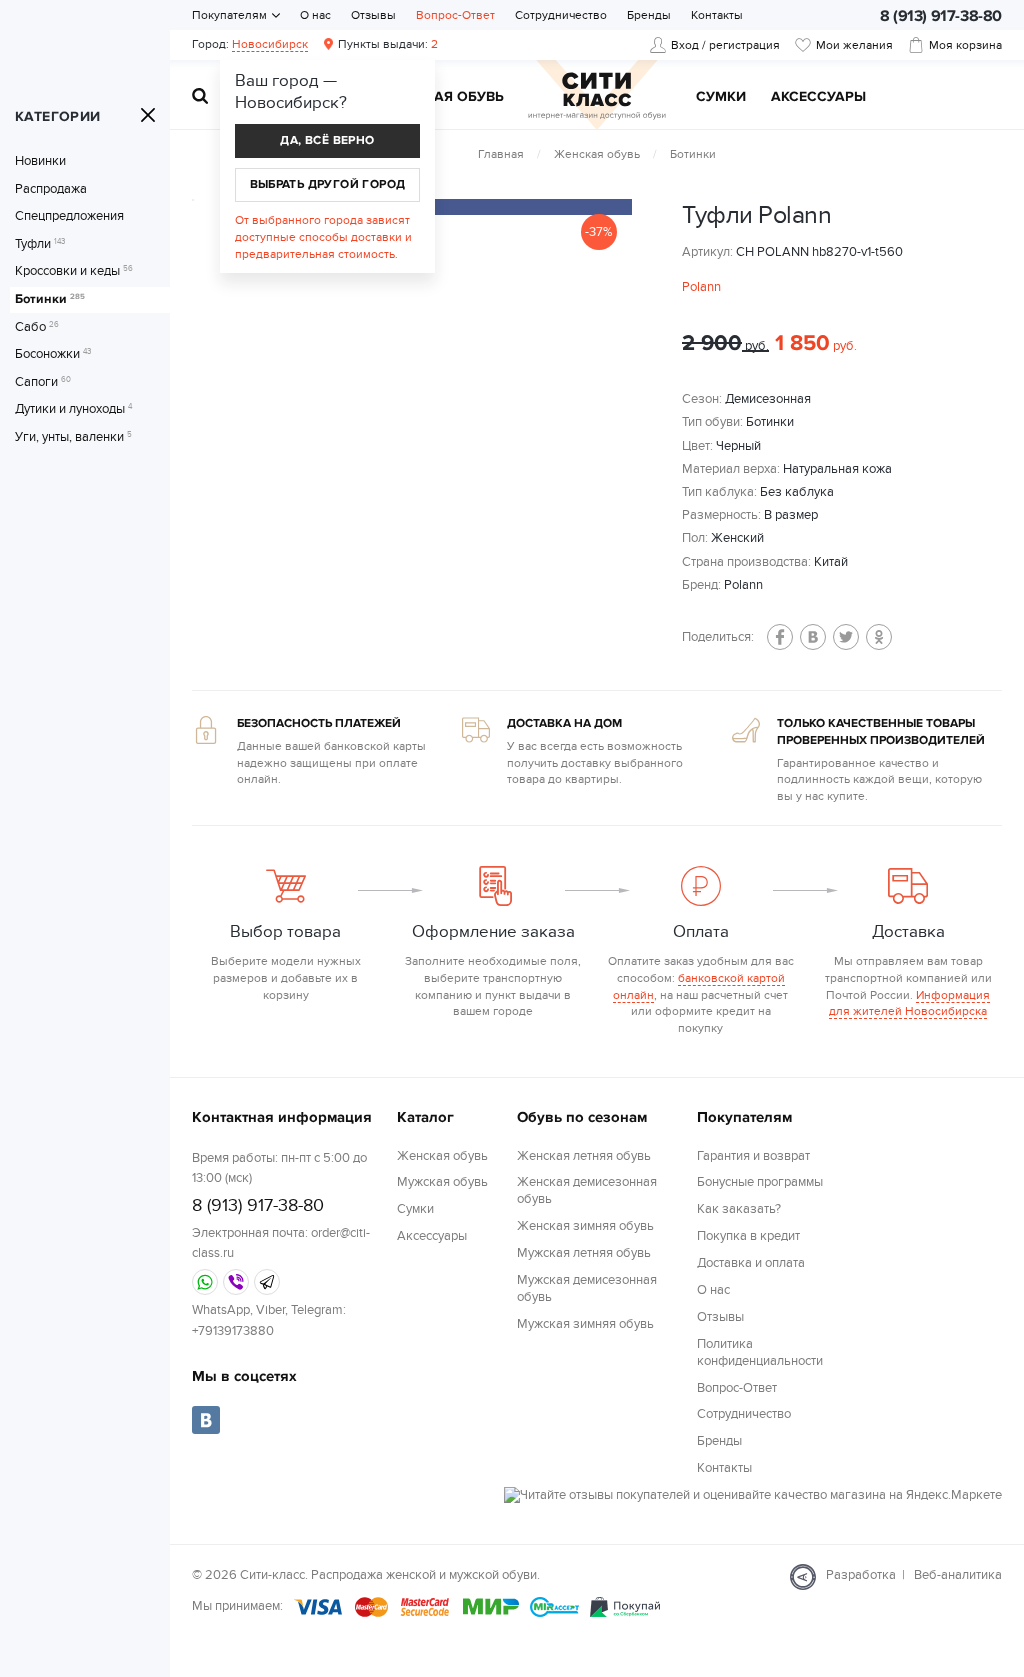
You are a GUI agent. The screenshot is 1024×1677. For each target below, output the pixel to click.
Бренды (649, 15)
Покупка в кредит (748, 1236)
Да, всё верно (327, 140)
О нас (315, 15)
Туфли (40, 244)
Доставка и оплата (751, 1263)
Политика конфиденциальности (760, 1352)
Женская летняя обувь (584, 1156)
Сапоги (43, 382)
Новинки (40, 161)
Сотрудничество (561, 15)
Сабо (37, 327)
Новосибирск (270, 44)
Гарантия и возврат (753, 1156)
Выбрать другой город (328, 184)
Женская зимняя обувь (585, 1226)
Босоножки (53, 354)
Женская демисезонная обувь (587, 1190)
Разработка (861, 1575)
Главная (501, 154)
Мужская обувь (443, 97)
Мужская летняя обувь (584, 1253)
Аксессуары (818, 97)
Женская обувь (597, 154)
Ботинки (50, 299)
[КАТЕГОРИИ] (148, 115)
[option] (462, 207)
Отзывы (373, 15)
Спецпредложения (69, 216)
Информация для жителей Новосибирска (909, 1003)
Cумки (721, 97)
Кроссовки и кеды (74, 271)
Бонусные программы (760, 1182)
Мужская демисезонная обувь (587, 1288)
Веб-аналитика (958, 1575)
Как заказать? (739, 1209)
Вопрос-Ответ (455, 15)
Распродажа (51, 189)
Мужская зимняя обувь (585, 1324)
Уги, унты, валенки (73, 437)
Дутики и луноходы (73, 409)
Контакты (717, 15)
